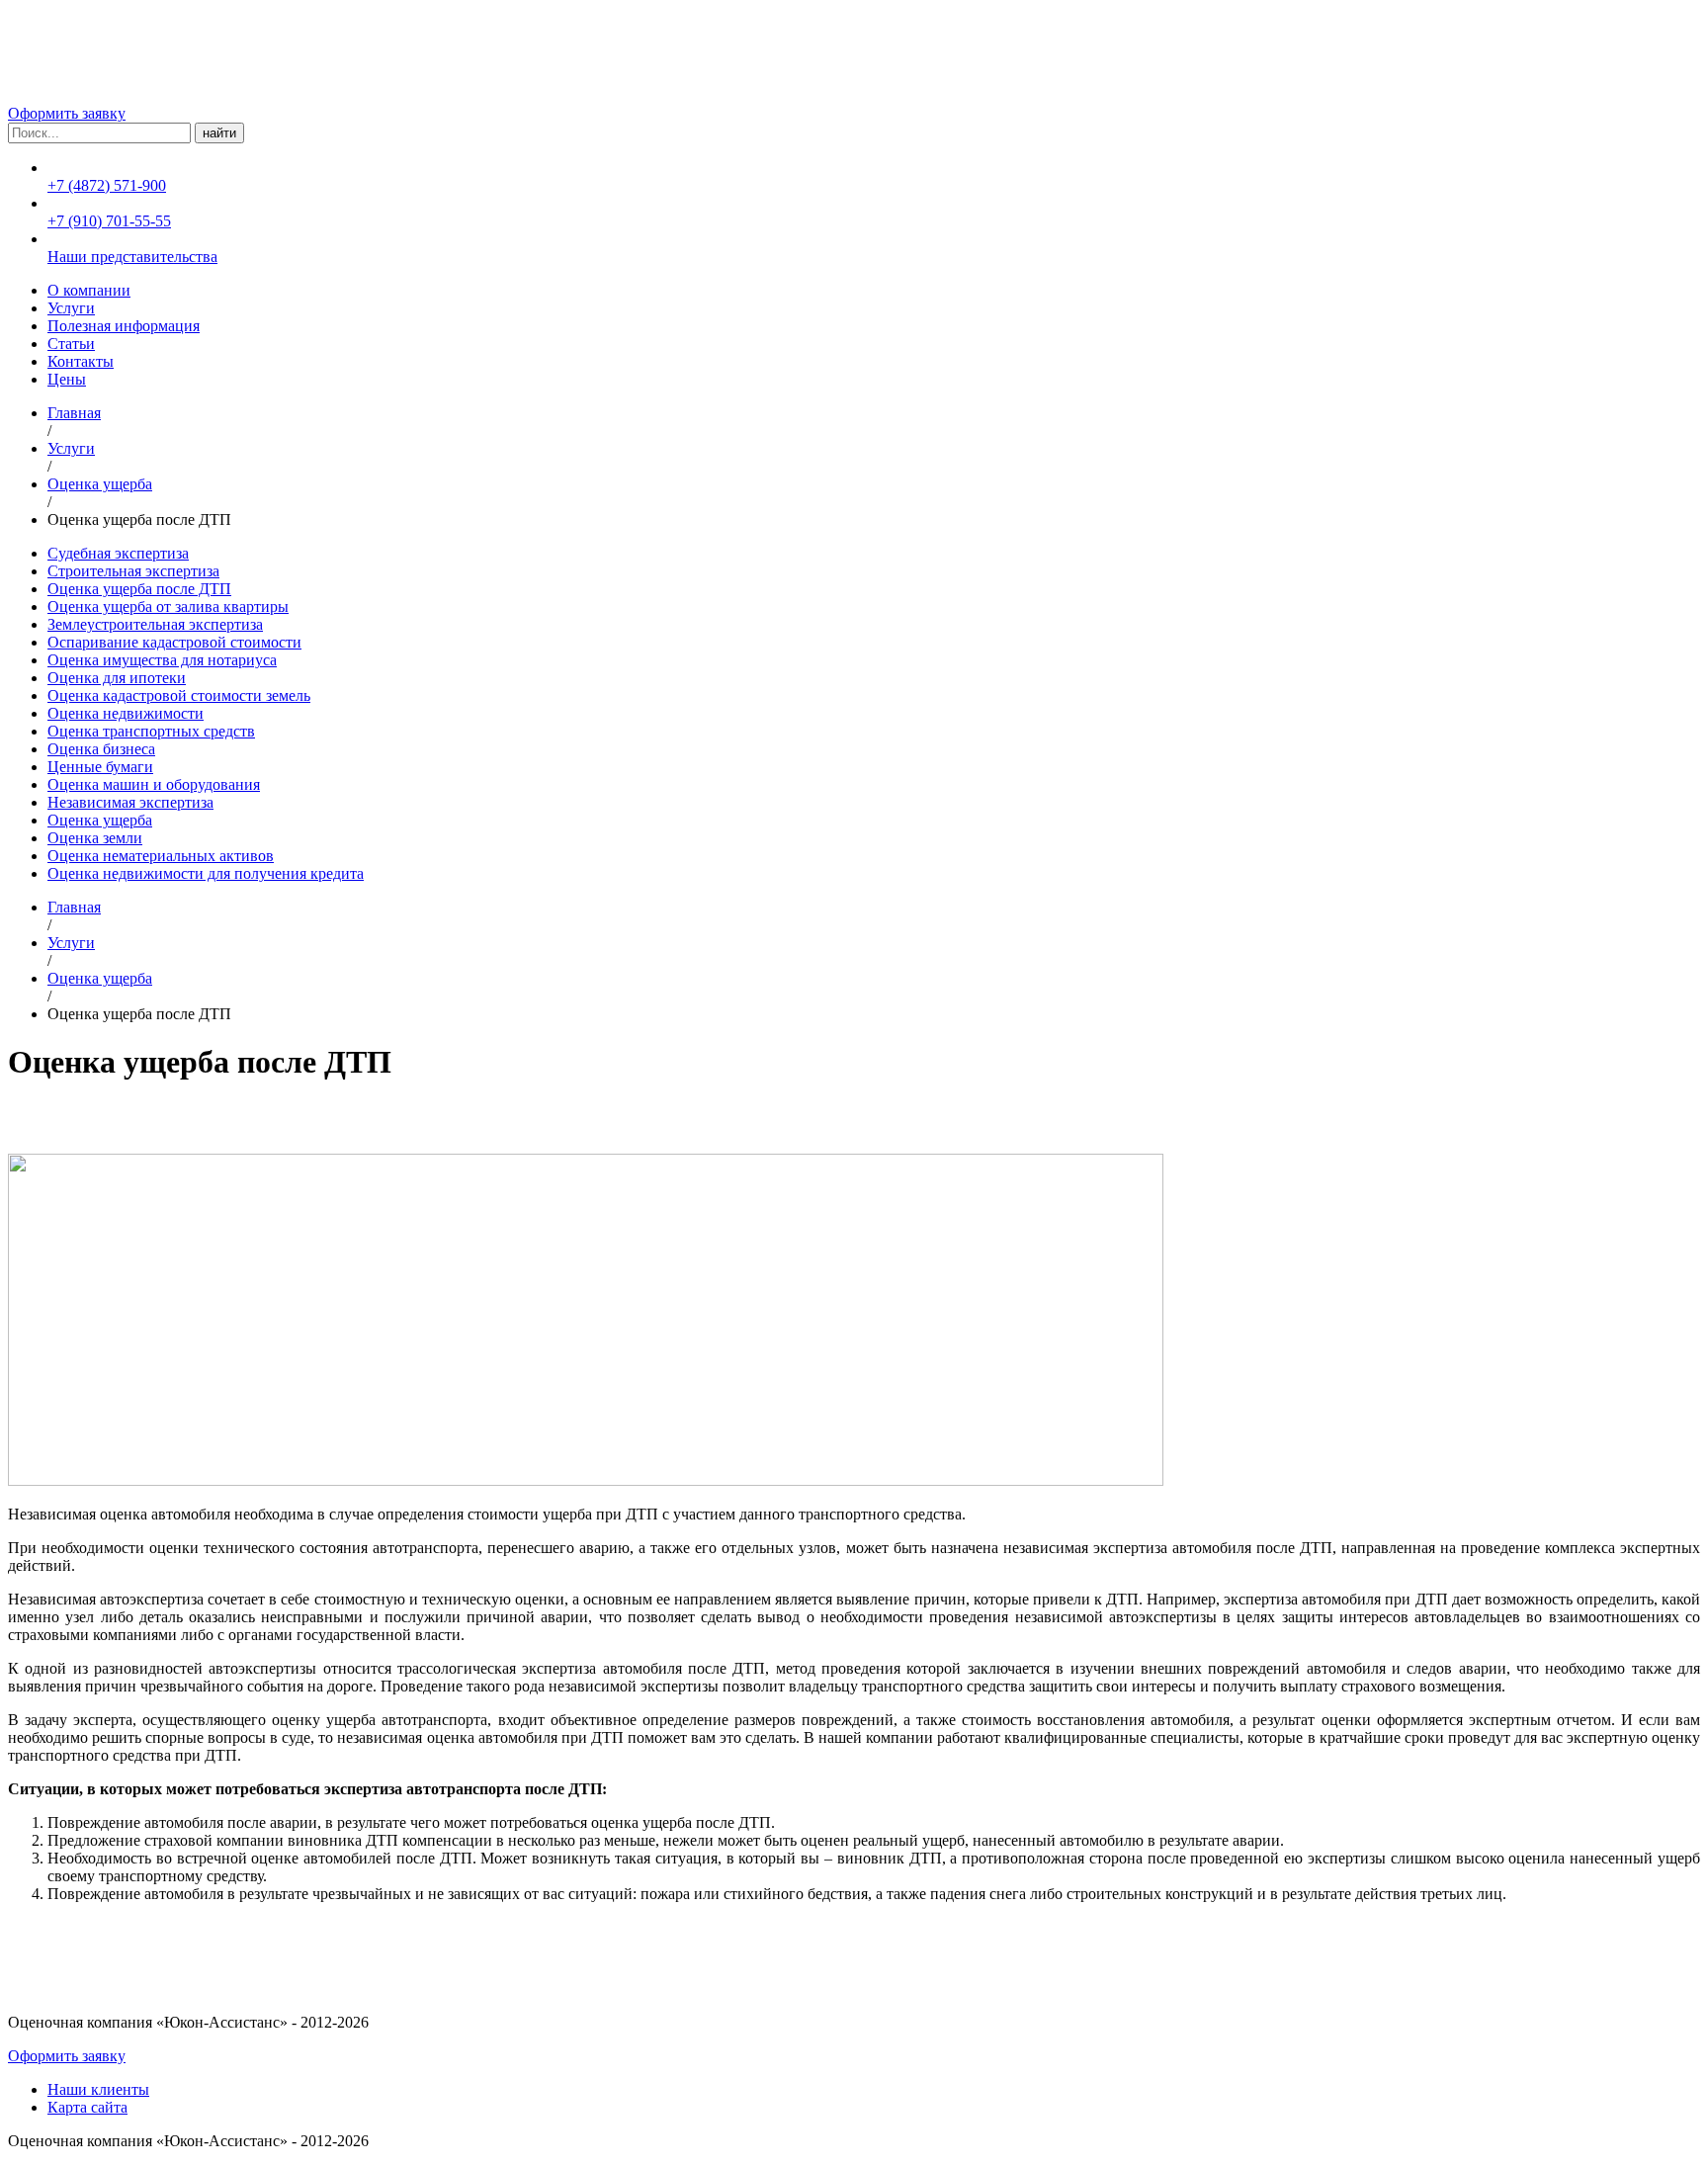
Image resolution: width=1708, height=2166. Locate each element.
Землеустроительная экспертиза (155, 624)
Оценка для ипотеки (117, 678)
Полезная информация (124, 326)
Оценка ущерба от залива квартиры (168, 606)
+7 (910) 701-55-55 (109, 221)
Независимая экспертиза (130, 802)
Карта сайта (87, 2107)
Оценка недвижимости (126, 713)
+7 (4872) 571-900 (107, 185)
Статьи (71, 344)
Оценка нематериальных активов (161, 856)
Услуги (71, 308)
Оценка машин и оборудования (154, 784)
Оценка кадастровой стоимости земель (179, 695)
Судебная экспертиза (118, 553)
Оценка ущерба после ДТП (139, 589)
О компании (89, 290)
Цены (67, 379)
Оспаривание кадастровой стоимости (174, 642)
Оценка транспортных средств (151, 731)
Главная (74, 413)
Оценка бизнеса (101, 749)
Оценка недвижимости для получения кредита (206, 873)
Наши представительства (132, 257)
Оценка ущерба (100, 484)
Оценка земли (95, 838)
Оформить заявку (67, 113)
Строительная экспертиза (133, 571)
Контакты (81, 361)
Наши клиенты (98, 2089)
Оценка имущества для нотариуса (162, 660)
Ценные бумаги (100, 767)
